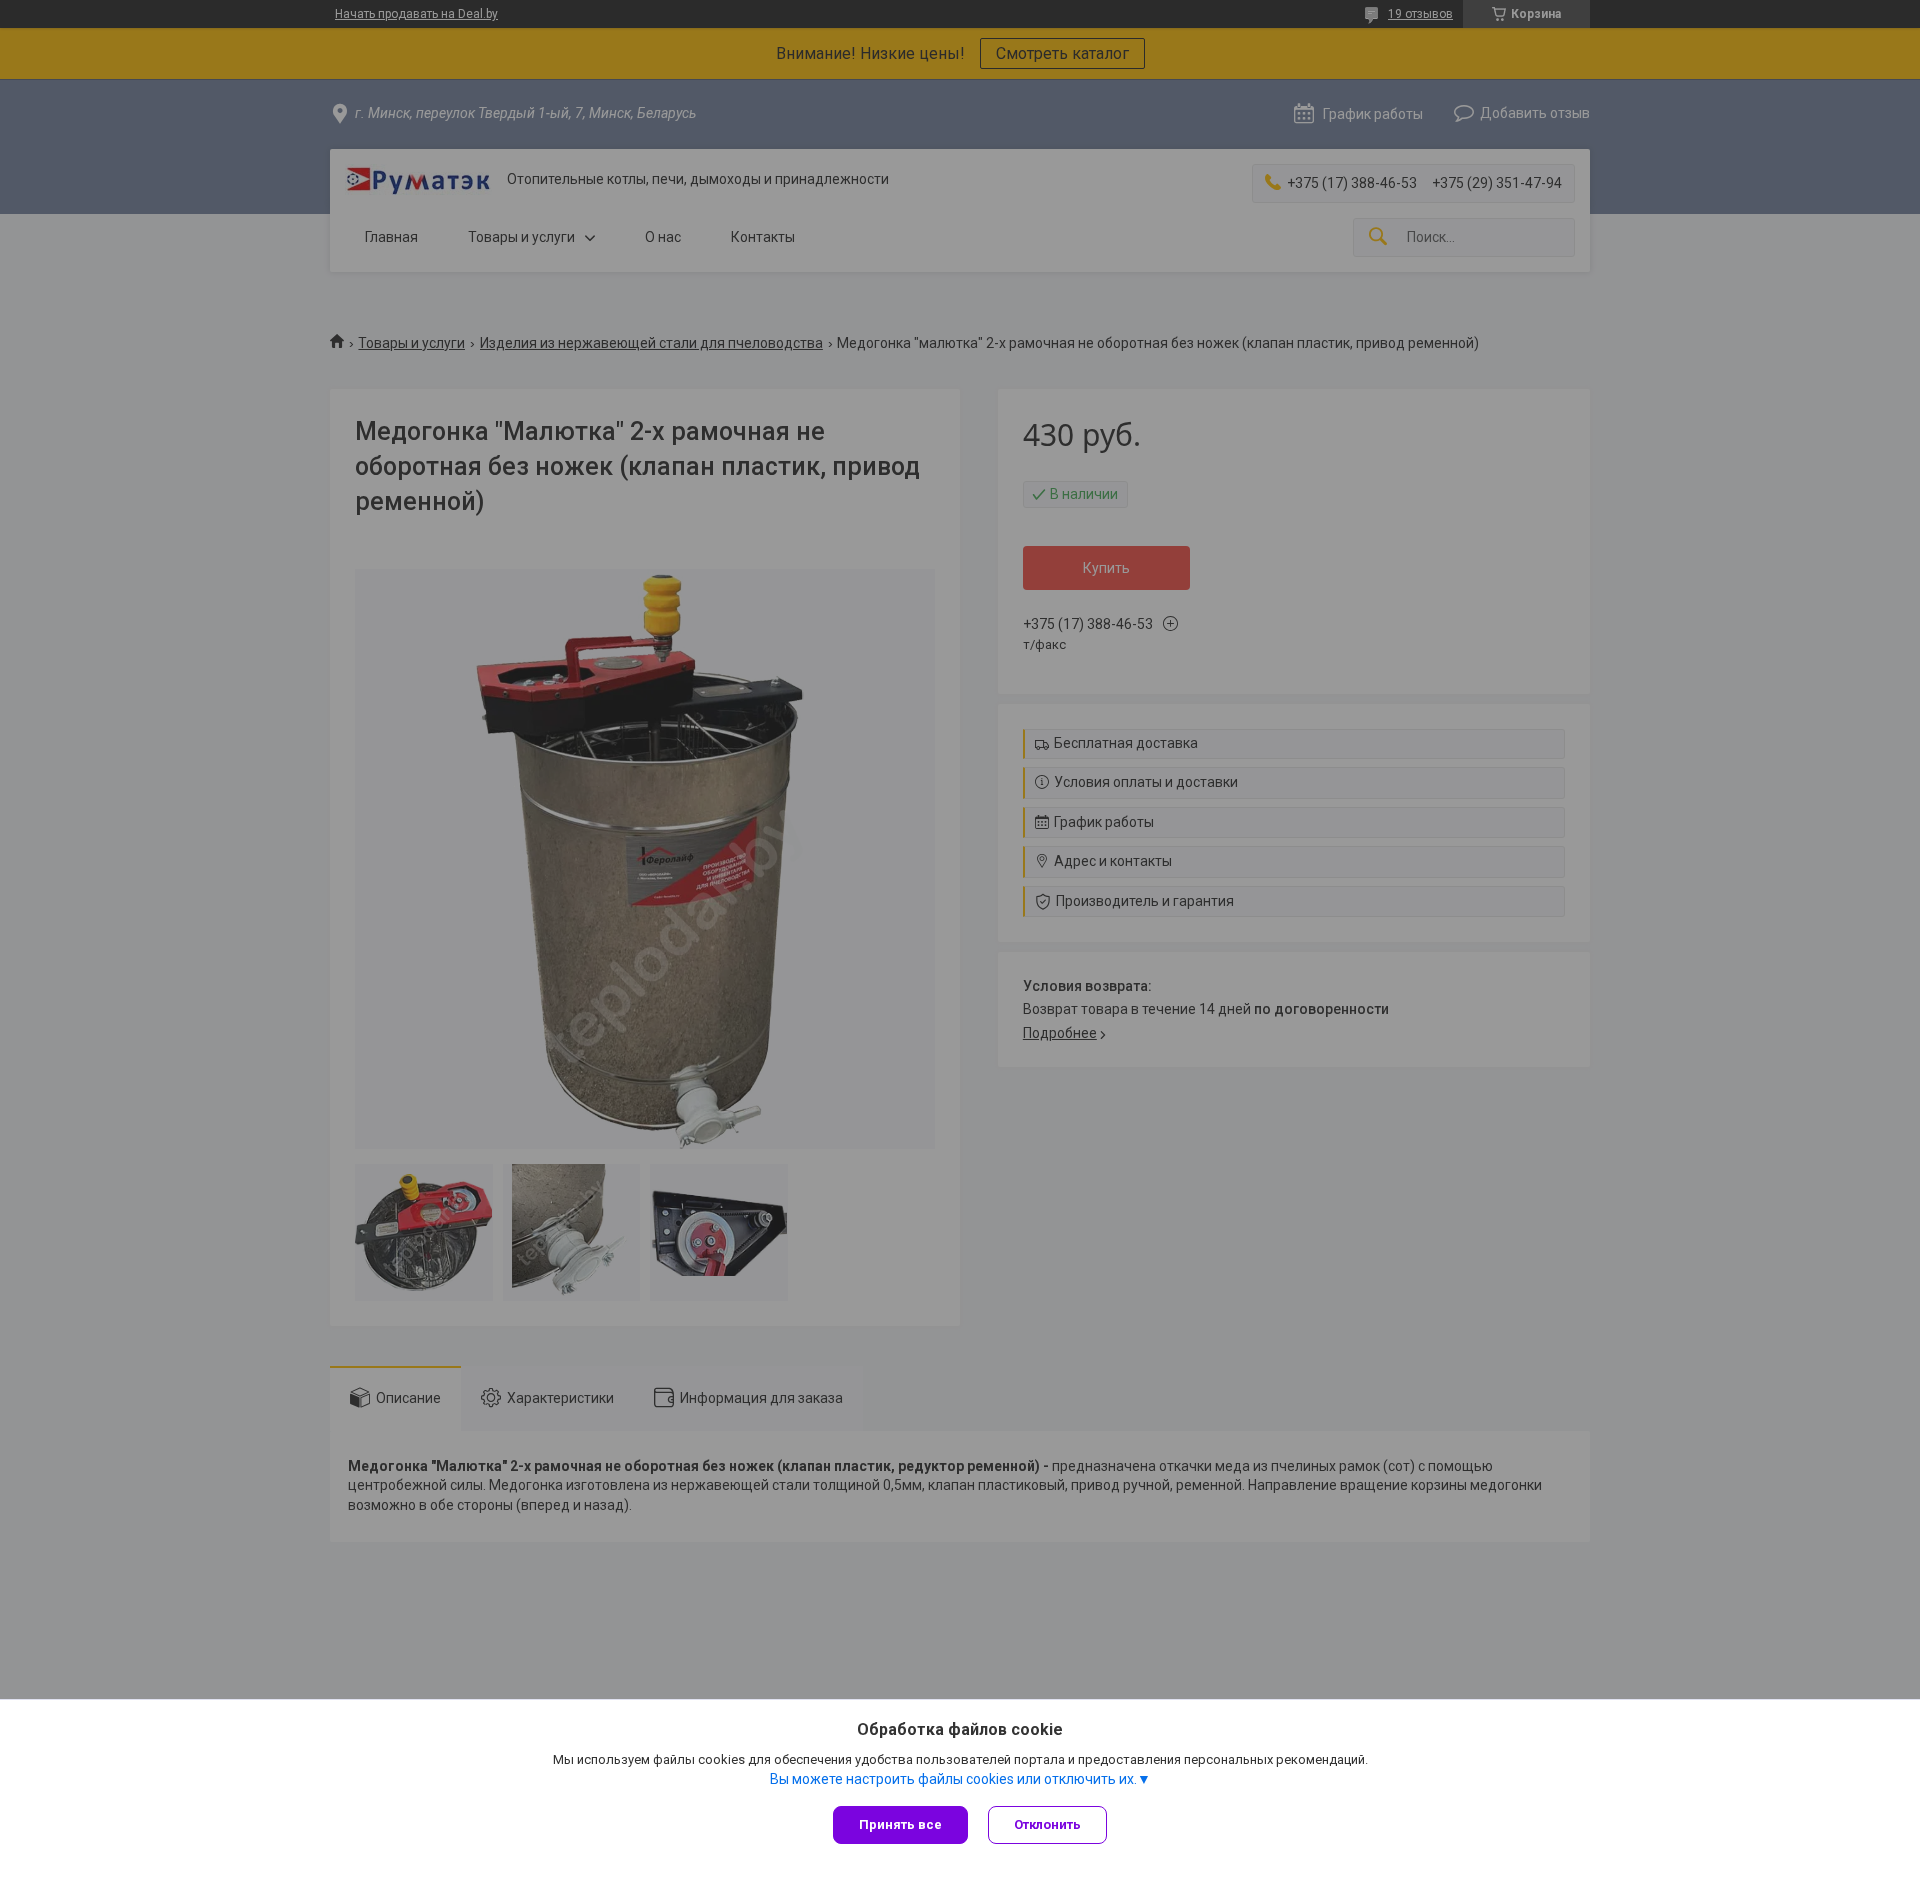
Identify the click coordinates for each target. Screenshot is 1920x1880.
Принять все (900, 1824)
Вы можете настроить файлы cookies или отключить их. (953, 1779)
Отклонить (1047, 1824)
